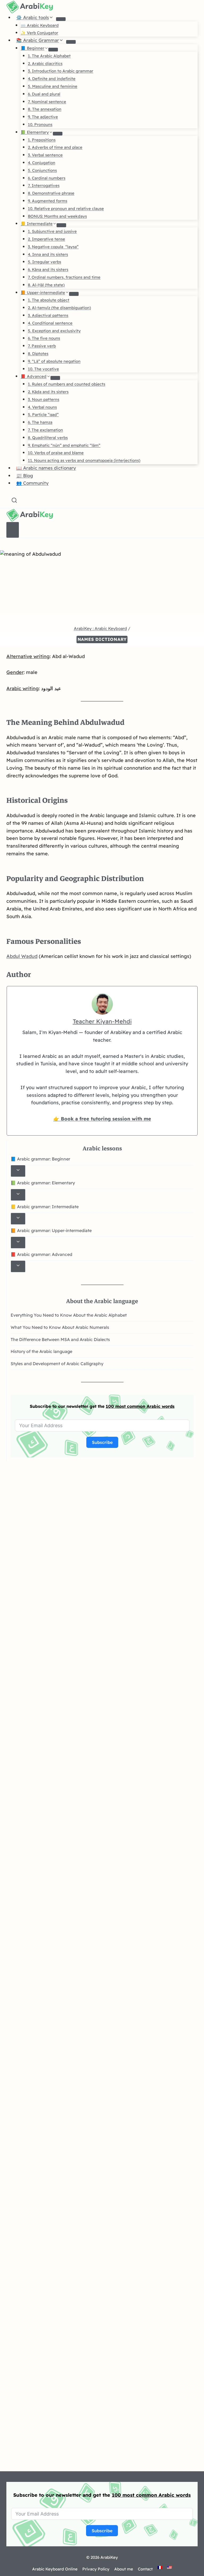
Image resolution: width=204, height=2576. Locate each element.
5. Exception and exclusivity (54, 331)
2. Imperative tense (46, 239)
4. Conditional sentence (50, 323)
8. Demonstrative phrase (51, 193)
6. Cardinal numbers (47, 178)
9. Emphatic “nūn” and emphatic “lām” (64, 445)
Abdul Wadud (22, 956)
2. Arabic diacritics (45, 63)
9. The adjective (43, 117)
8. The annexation (45, 109)
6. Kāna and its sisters (48, 270)
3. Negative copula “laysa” (53, 247)
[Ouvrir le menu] (13, 530)
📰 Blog (25, 476)
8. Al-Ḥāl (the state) (46, 285)
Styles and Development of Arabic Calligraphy (57, 1364)
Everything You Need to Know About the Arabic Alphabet (69, 1315)
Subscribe (102, 1442)
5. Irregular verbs (44, 262)
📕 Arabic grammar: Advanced (41, 1254)
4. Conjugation (42, 163)
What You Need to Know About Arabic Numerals (60, 1327)
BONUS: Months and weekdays (57, 216)
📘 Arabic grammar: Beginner (40, 1159)
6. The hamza (40, 422)
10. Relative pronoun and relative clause (66, 209)
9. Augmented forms (48, 201)
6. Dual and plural (44, 94)
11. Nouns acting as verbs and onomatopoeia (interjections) (84, 460)
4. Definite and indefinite (52, 79)
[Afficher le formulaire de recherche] (14, 501)
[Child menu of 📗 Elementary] (58, 134)
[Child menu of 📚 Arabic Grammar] (71, 42)
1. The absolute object (49, 300)
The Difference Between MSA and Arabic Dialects (60, 1339)
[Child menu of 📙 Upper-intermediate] (74, 294)
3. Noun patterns (44, 399)
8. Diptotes (38, 354)
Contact (145, 2569)
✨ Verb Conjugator (39, 33)
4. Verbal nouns (42, 407)
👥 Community (32, 483)
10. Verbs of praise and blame (56, 453)
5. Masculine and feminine (53, 86)
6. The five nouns (44, 338)
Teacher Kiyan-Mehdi (102, 1021)
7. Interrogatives (44, 185)
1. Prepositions (42, 140)
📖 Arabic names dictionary (46, 468)
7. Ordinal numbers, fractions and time (64, 277)
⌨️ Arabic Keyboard (40, 25)
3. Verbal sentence (45, 155)
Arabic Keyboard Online (55, 2569)
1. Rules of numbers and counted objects (67, 384)
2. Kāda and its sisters (48, 392)
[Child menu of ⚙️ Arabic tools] (61, 19)
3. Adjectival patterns (48, 315)
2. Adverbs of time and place (55, 147)
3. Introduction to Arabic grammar (61, 71)
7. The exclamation (45, 430)
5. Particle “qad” (43, 415)
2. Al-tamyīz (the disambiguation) (59, 308)
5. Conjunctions (42, 170)
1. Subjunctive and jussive (52, 231)
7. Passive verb (42, 346)
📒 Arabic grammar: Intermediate (45, 1207)
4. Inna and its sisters (48, 254)
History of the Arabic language (41, 1351)
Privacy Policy (96, 2569)
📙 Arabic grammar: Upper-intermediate (51, 1230)
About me (124, 2569)
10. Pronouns (40, 124)
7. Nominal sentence (47, 102)
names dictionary (102, 639)
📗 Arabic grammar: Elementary (43, 1183)
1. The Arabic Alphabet (49, 56)
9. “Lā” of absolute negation (54, 361)
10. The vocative (43, 369)
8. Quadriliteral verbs (48, 438)
